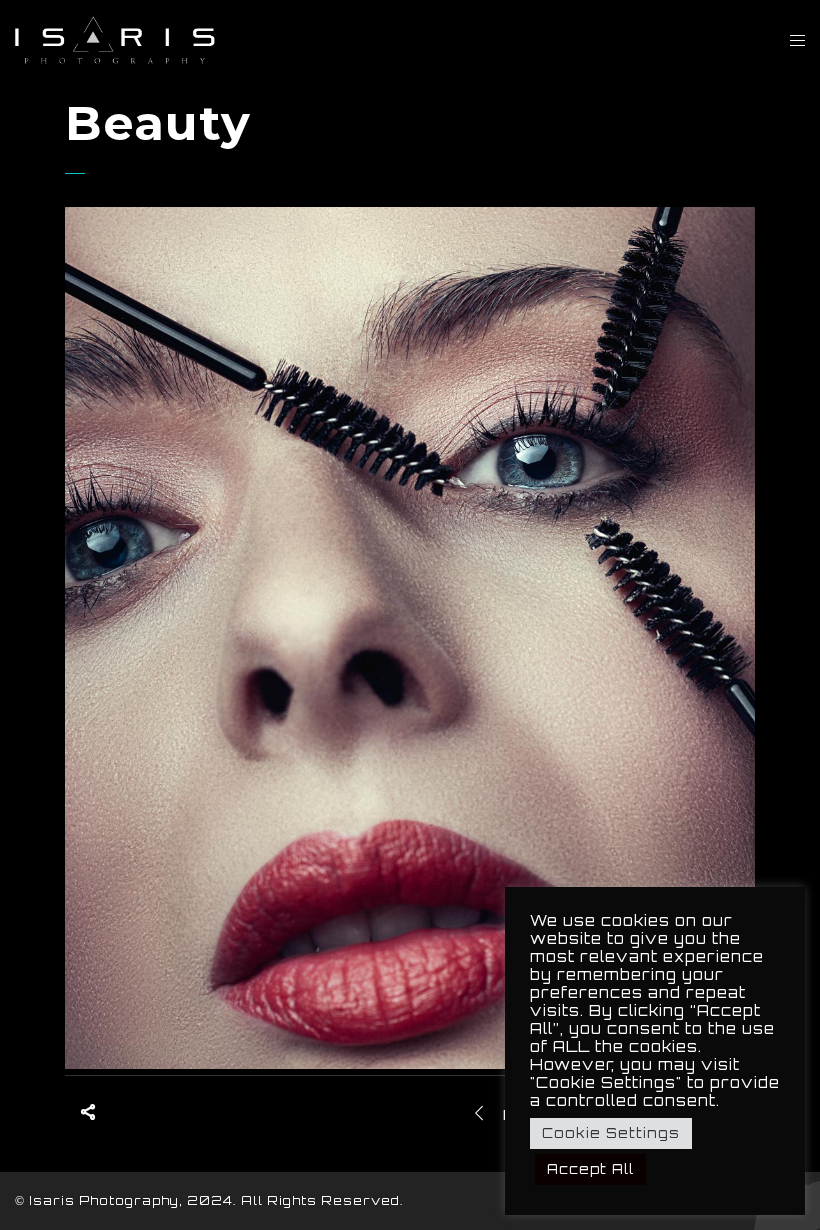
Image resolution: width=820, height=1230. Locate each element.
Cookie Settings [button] (611, 1133)
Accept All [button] (590, 1169)
